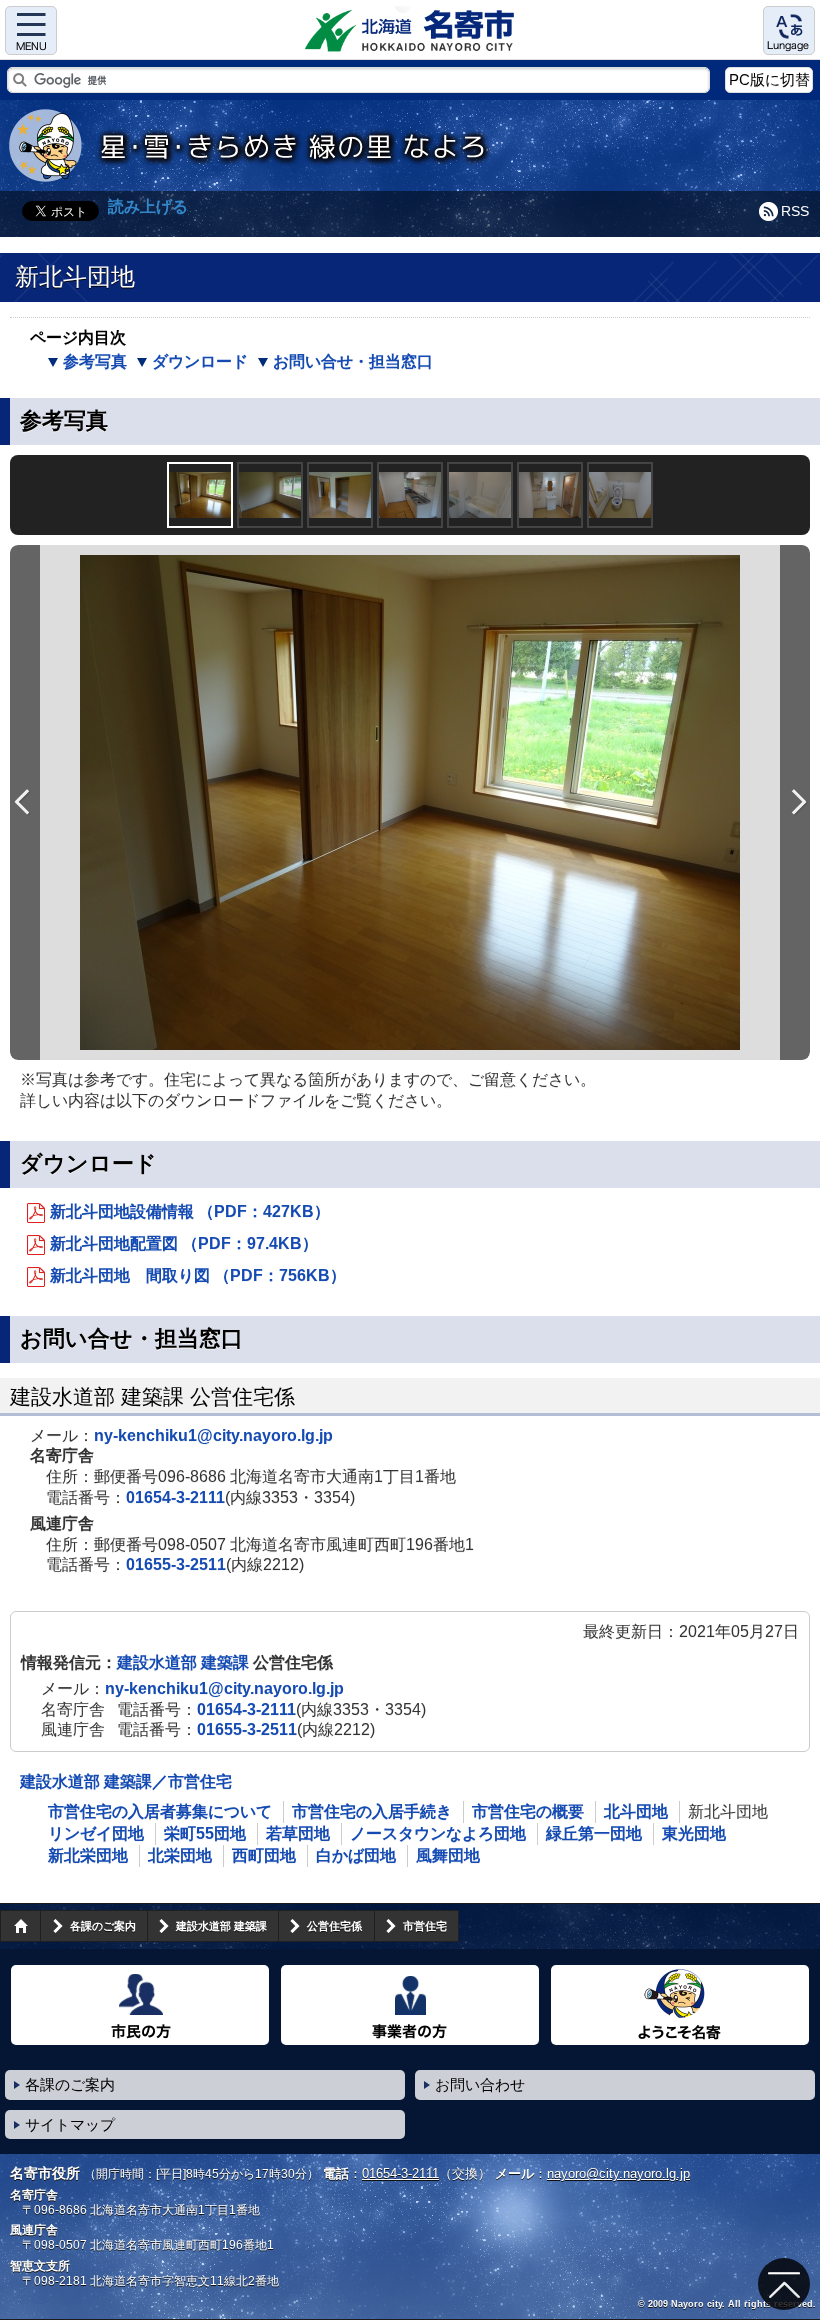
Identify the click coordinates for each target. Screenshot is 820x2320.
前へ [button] (25, 802)
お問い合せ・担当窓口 (353, 361)
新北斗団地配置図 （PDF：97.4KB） (184, 1243)
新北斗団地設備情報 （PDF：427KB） (190, 1211)
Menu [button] (31, 30)
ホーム (20, 1926)
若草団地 (298, 1833)
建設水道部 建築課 (185, 1662)
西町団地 (264, 1855)
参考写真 (95, 361)
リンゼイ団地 (96, 1833)
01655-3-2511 (176, 1564)
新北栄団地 (88, 1855)
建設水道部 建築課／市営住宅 (126, 1781)
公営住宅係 (334, 1926)
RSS (795, 211)
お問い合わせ (480, 2084)
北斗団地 (636, 1811)
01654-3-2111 (175, 1497)
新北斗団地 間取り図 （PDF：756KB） (198, 1275)
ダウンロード (200, 361)
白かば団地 (356, 1855)
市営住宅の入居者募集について (160, 1811)
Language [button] (789, 30)
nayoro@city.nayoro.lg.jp (618, 2173)
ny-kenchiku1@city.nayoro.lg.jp (213, 1435)
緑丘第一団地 (594, 1833)
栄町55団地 (205, 1833)
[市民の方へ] (140, 2005)
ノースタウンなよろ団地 (438, 1833)
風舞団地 (448, 1855)
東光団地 (694, 1833)
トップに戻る (784, 2284)
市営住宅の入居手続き (372, 1811)
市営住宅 (425, 1926)
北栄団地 (180, 1855)
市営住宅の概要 (528, 1811)
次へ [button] (795, 802)
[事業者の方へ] (410, 2005)
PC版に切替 (769, 79)
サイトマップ (70, 2124)
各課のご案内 (103, 1926)
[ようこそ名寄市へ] (680, 2005)
